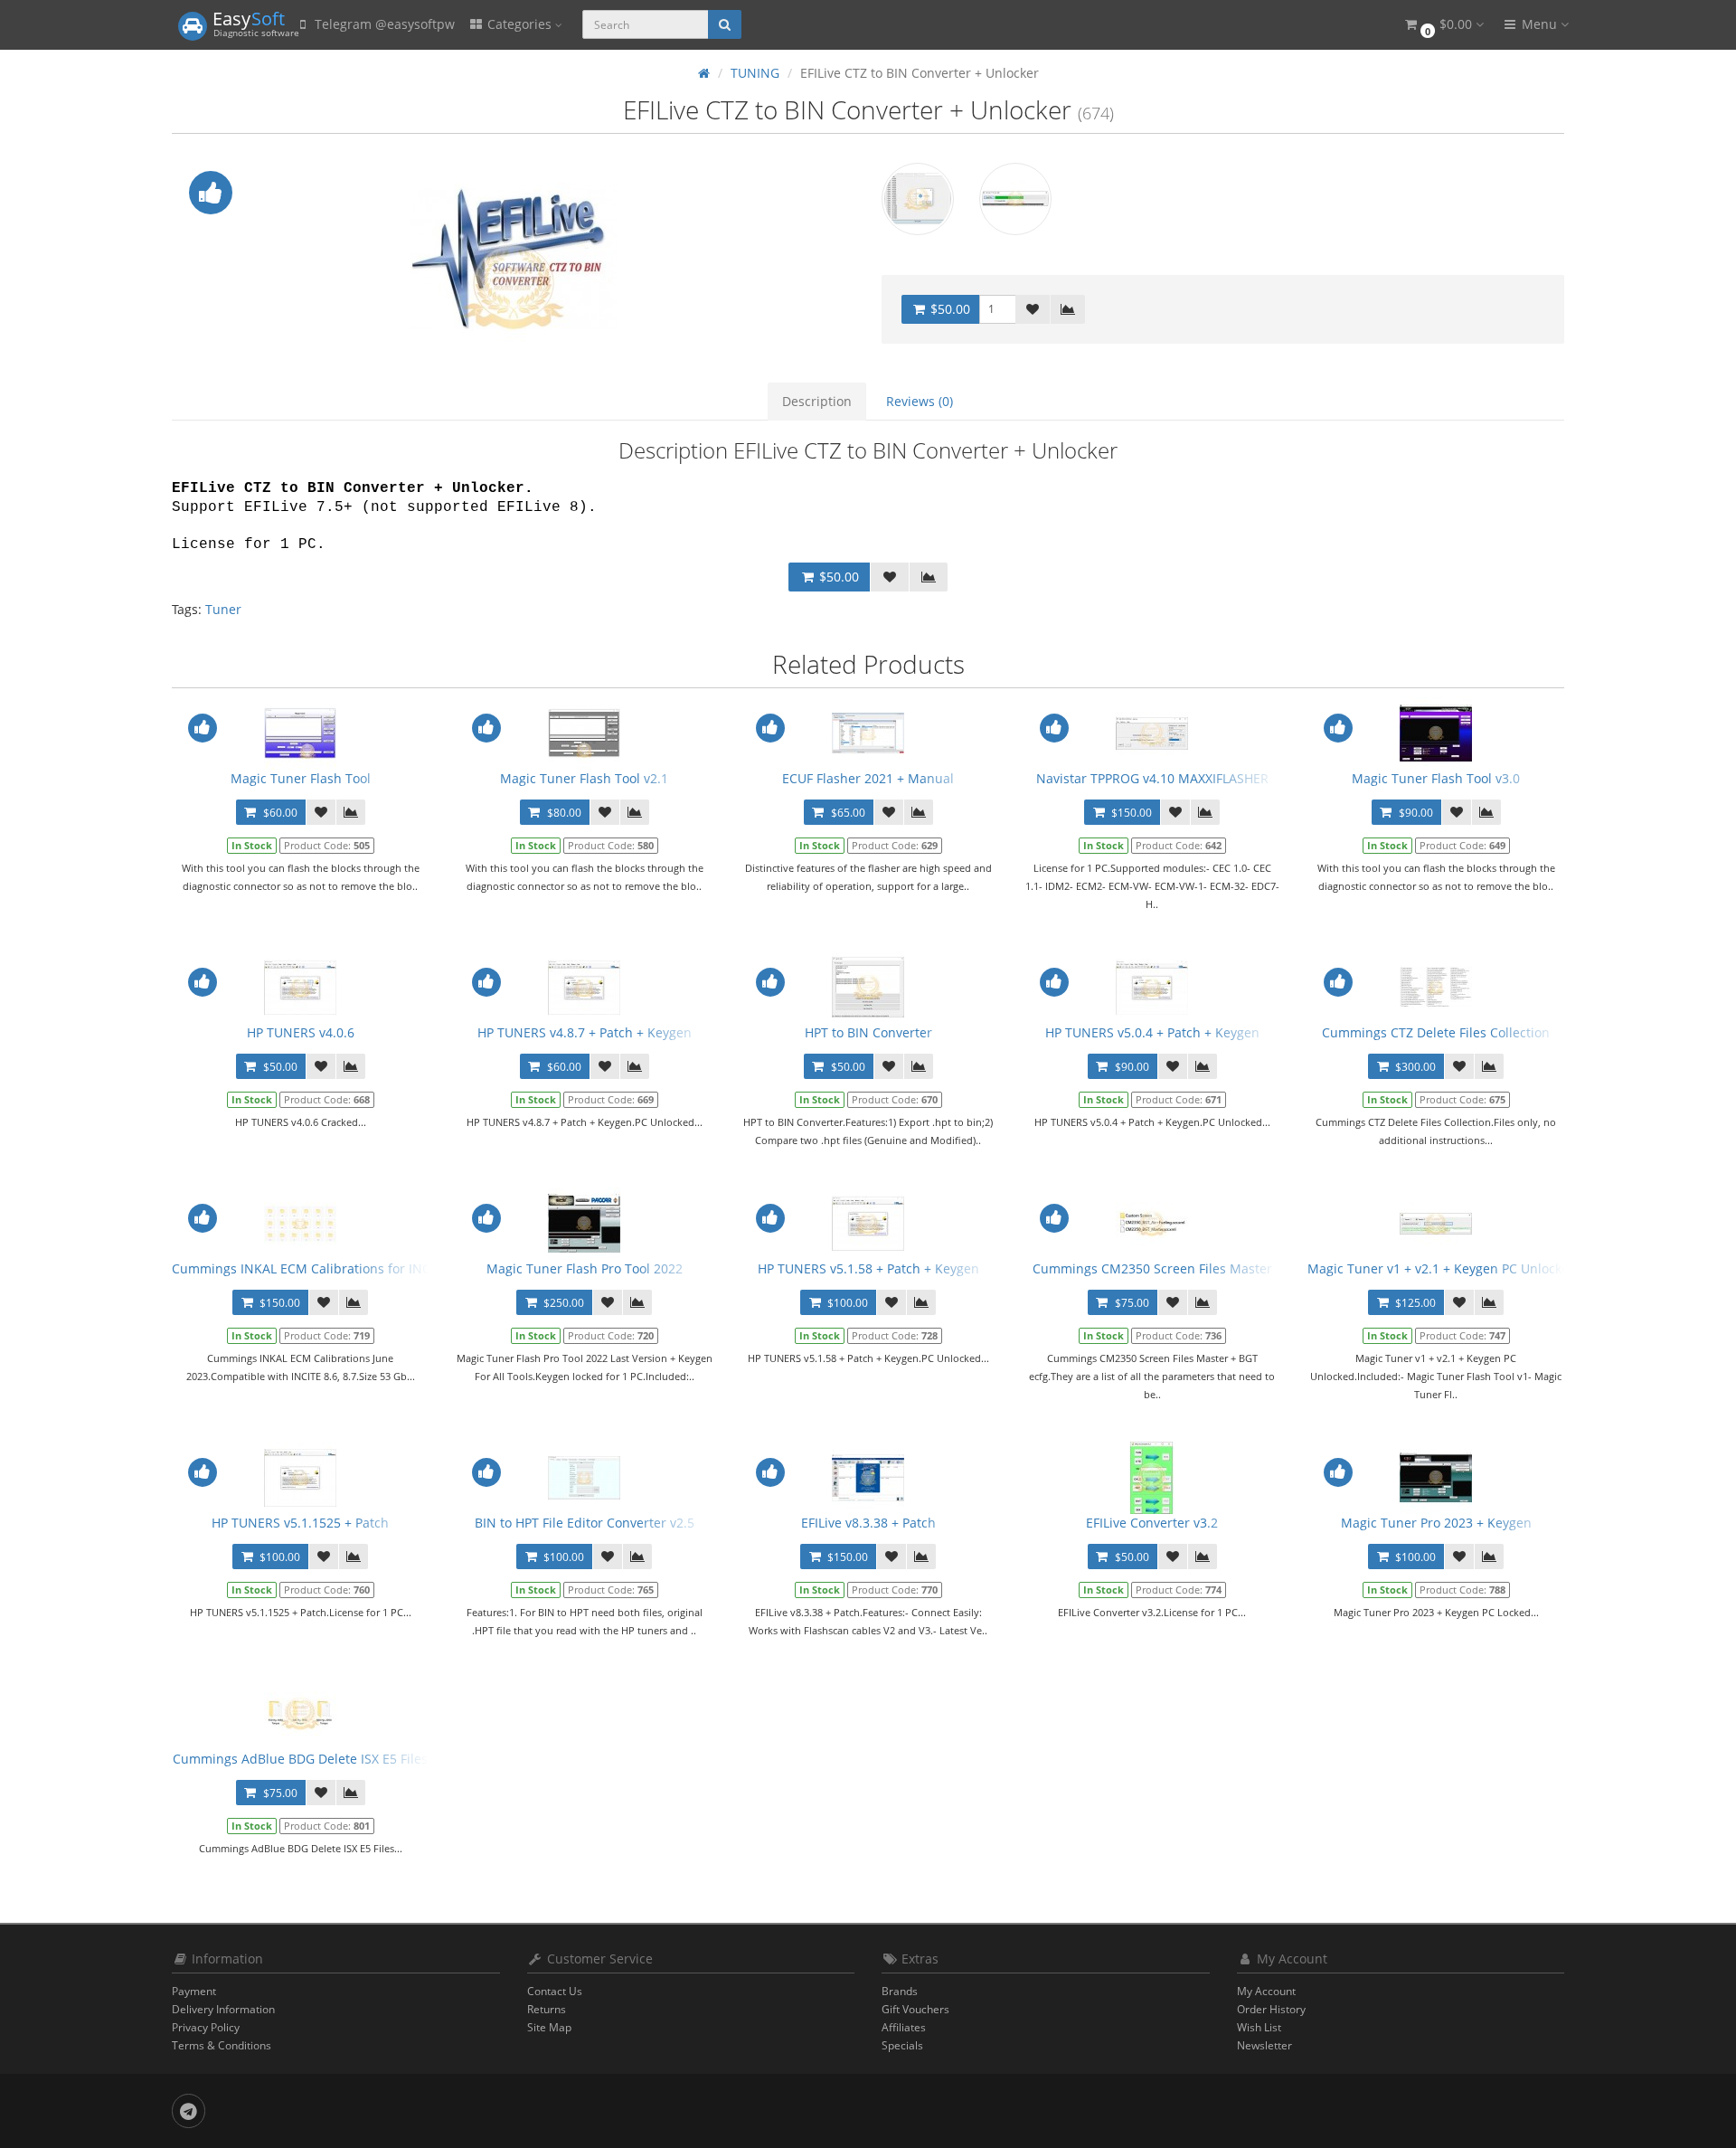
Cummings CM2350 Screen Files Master (1152, 1268)
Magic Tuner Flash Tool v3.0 (1436, 778)
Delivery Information (223, 2009)
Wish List (1259, 2027)
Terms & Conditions (222, 2045)
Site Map (549, 2027)
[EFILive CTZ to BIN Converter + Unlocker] (513, 257)
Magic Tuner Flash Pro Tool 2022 (585, 1268)
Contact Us (555, 1991)
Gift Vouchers (915, 2009)
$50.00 (948, 309)
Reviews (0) (920, 401)
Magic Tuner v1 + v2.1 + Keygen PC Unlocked (1442, 1268)
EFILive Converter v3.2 (1152, 1523)
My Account (1266, 1991)
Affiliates (904, 2027)
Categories (519, 24)
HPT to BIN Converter (868, 1032)
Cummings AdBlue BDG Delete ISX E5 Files (300, 1759)
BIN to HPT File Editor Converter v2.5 (585, 1523)
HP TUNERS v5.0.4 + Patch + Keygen (1152, 1032)
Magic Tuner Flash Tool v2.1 (584, 778)
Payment (194, 1991)
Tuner (223, 609)
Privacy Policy (206, 2027)
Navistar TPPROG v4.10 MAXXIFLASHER (1152, 778)
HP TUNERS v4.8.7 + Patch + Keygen (585, 1032)
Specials (902, 2045)
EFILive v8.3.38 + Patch (868, 1523)
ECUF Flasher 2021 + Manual (868, 778)
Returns (547, 2009)
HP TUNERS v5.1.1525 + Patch (300, 1523)
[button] (1443, 25)
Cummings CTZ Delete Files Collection (1436, 1032)
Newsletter (1264, 2045)
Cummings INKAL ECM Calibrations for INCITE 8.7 (321, 1268)
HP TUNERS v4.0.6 (301, 1032)
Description (817, 401)
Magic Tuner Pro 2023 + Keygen (1436, 1523)
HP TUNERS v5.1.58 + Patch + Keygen (868, 1268)
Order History (1271, 2009)
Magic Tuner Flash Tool (301, 778)
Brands (900, 1991)
